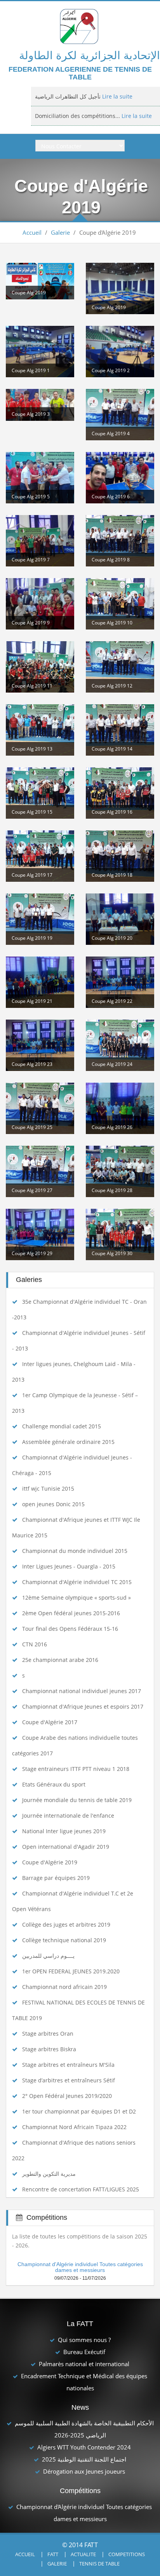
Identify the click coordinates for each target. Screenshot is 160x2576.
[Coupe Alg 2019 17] (40, 856)
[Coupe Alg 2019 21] (40, 982)
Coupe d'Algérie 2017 (50, 1722)
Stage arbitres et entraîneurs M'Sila (68, 2065)
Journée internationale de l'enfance (68, 1816)
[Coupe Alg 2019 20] (120, 919)
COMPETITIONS (127, 2554)
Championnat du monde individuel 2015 (75, 1551)
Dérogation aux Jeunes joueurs (84, 2471)
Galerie (60, 232)
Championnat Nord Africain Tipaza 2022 (74, 2127)
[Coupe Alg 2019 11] (40, 667)
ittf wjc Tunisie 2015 (48, 1488)
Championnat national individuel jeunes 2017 (82, 1691)
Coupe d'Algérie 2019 (50, 1862)
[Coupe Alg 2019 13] (40, 730)
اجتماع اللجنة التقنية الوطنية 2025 (84, 2459)
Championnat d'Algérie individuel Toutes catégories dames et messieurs (80, 2267)
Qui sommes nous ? (84, 2340)
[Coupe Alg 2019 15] (40, 793)
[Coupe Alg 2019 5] (40, 478)
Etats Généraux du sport (54, 1784)
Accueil (32, 232)
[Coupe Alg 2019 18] (120, 856)
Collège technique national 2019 (64, 1940)
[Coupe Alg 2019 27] (40, 1171)
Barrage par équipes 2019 (56, 1878)
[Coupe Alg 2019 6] (120, 478)
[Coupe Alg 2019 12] (120, 667)
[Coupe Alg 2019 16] (120, 793)
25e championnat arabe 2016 (60, 1660)
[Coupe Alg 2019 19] (40, 919)
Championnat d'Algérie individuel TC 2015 (77, 1582)
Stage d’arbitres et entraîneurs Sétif (69, 2080)
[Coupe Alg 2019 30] (120, 1234)
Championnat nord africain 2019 (64, 1987)
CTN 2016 (35, 1644)
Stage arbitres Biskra (49, 2049)
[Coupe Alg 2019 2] (120, 352)
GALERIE (57, 2564)
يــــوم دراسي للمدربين (48, 1956)
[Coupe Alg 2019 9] (40, 604)
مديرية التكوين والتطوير (49, 2174)
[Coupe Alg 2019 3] (40, 405)
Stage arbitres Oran (48, 2034)
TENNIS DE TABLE (99, 2564)
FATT (53, 2554)
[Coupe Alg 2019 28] (120, 1171)
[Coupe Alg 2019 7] (40, 541)
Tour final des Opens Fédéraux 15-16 (70, 1629)
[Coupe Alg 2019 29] (40, 1234)
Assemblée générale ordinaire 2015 (68, 1442)
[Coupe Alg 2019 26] (120, 1108)
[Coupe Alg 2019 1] (40, 352)
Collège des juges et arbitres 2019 (66, 1925)
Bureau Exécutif (84, 2352)
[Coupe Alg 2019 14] (120, 730)
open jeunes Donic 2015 (53, 1504)
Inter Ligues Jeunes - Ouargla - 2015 (69, 1566)
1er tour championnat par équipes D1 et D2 (79, 2111)
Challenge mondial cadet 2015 (62, 1426)
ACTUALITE (83, 2554)
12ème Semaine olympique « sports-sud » (77, 1597)
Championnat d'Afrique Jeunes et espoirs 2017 (83, 1706)
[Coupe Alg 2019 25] (40, 1108)
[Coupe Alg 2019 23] (40, 1045)
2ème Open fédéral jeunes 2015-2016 (71, 1613)
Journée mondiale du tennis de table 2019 (77, 1800)
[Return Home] (80, 26)
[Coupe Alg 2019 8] (120, 541)
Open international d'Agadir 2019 (66, 1847)
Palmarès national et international (84, 2364)
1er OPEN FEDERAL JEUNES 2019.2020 (71, 1971)
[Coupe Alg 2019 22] (120, 982)
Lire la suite (117, 96)
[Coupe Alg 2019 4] (120, 415)
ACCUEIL (25, 2554)
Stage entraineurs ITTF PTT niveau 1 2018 (76, 1769)
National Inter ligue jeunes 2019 (64, 1831)
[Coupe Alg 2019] (40, 281)
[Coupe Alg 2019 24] (120, 1045)
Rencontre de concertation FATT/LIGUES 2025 (81, 2189)
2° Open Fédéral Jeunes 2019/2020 (67, 2096)
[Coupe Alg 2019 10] (120, 604)
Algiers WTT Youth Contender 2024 (84, 2447)
